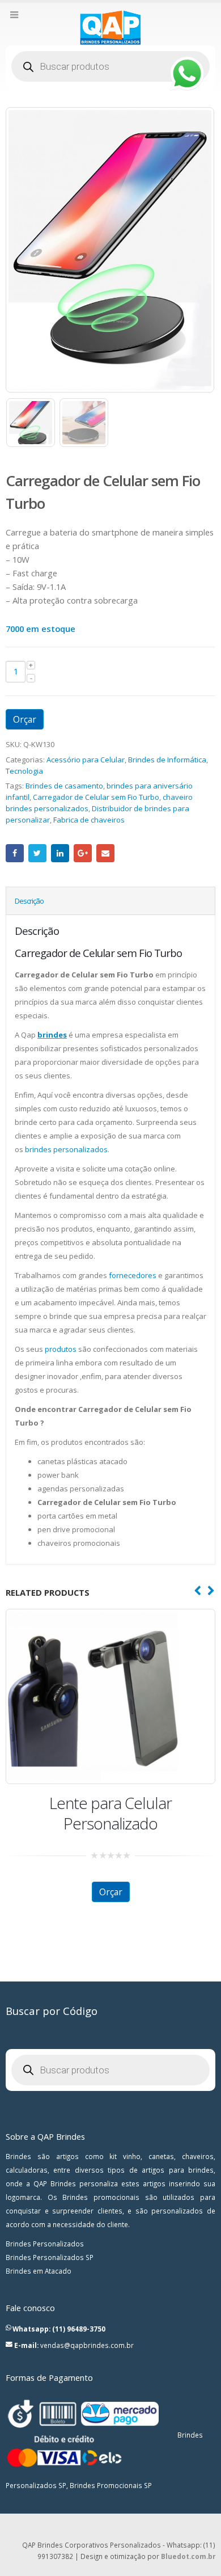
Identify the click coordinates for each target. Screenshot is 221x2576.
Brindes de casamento (64, 786)
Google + (83, 853)
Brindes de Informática (167, 760)
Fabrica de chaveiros (89, 820)
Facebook (15, 853)
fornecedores (133, 1275)
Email (105, 853)
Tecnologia (24, 771)
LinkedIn (60, 853)
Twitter (37, 853)
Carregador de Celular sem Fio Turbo (96, 797)
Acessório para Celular (86, 760)
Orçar (25, 719)
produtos (61, 1349)
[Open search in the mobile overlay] (110, 66)
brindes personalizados (66, 1149)
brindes (52, 1035)
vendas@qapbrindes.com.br (87, 2345)
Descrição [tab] (29, 901)
